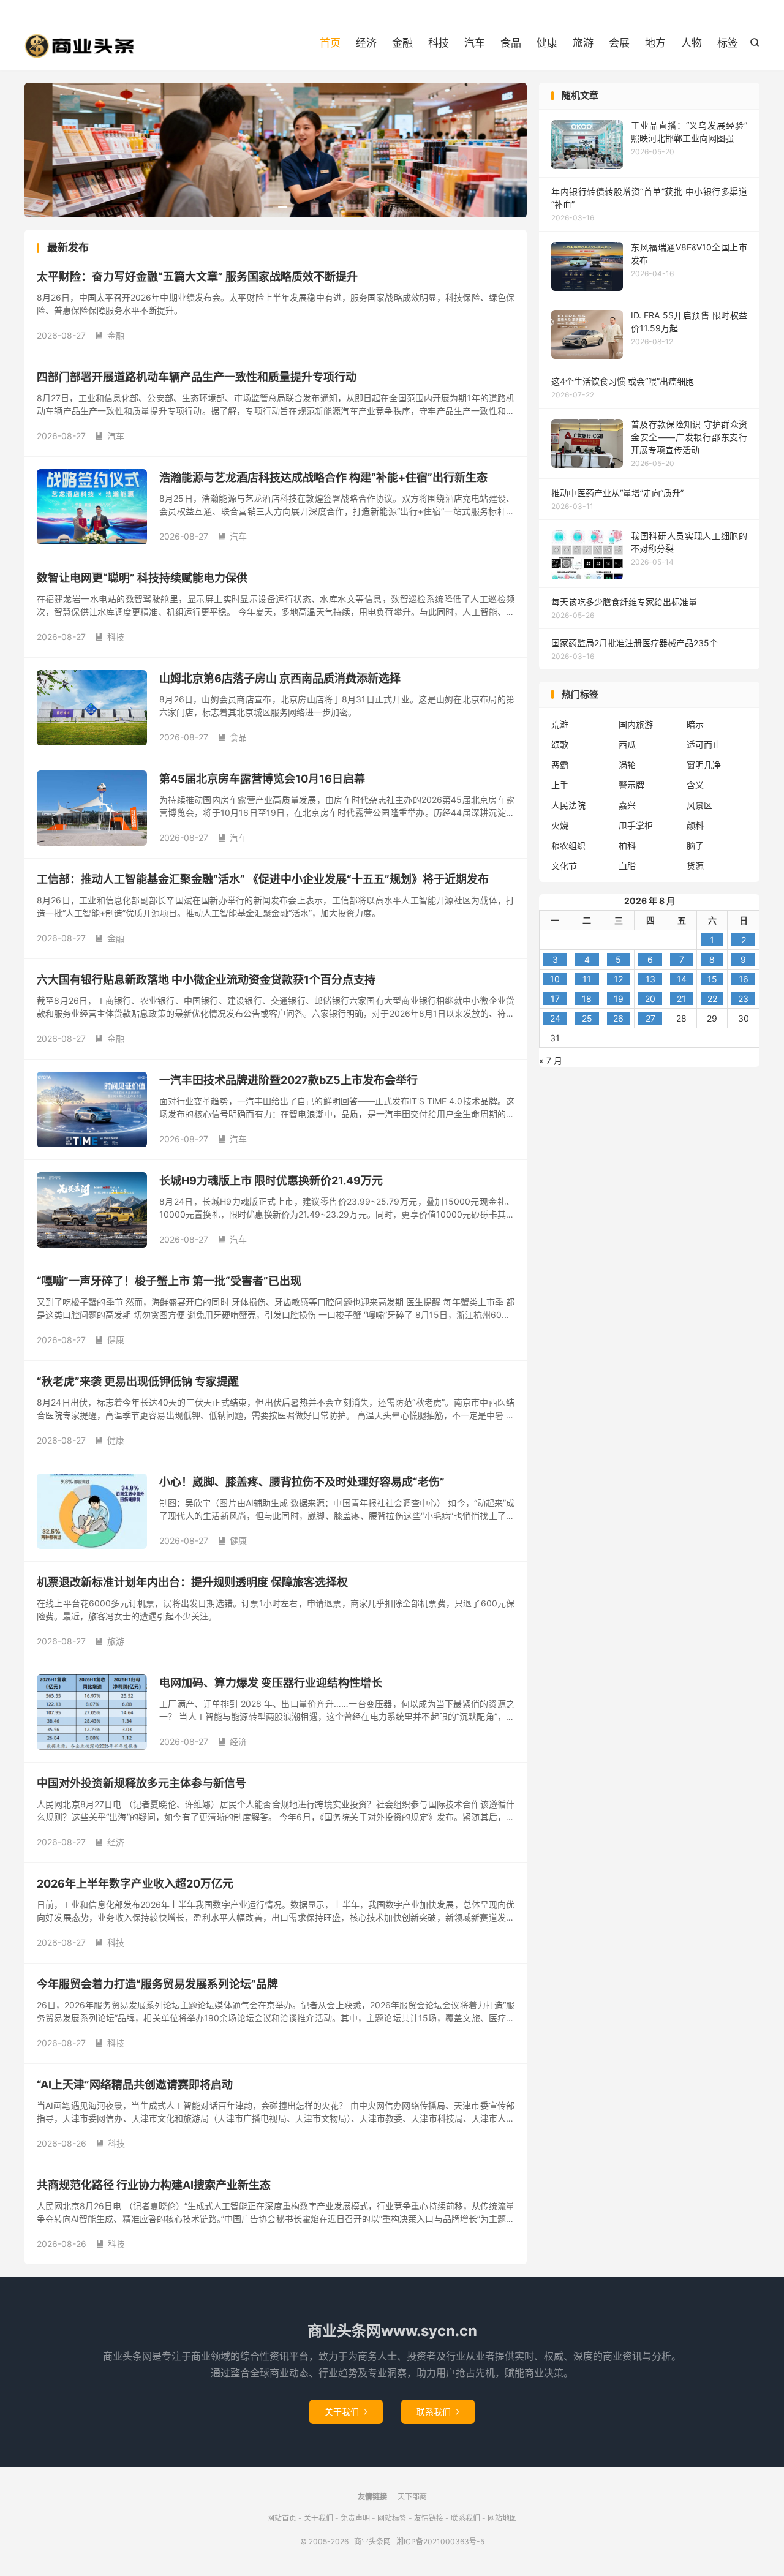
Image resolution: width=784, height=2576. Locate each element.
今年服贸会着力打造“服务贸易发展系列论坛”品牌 (157, 1984)
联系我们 (438, 2412)
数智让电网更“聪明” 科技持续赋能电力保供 (142, 578)
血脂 (627, 866)
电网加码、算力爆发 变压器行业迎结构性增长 (271, 1683)
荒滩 (560, 724)
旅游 (583, 43)
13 (650, 979)
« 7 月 (551, 1060)
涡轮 (627, 765)
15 (712, 979)
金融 (402, 43)
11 (587, 979)
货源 (695, 866)
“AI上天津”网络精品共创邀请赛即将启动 (135, 2085)
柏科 (627, 845)
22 (712, 999)
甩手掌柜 (636, 825)
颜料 (695, 825)
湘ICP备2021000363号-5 (440, 2541)
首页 (330, 43)
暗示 (695, 724)
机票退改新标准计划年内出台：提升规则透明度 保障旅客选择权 (192, 1582)
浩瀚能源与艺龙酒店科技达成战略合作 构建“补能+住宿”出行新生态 (323, 477)
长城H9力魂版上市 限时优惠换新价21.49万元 (271, 1181)
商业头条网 (80, 46)
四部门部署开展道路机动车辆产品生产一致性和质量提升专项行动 (197, 377)
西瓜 (627, 744)
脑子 (695, 845)
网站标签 (392, 2518)
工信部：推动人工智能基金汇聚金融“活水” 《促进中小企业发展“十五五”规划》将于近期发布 (263, 879)
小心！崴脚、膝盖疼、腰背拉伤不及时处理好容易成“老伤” (302, 1482)
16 (744, 979)
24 (555, 1018)
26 (618, 1018)
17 (555, 999)
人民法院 (568, 805)
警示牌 (631, 785)
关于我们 (346, 2412)
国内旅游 (636, 724)
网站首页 (282, 2518)
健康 (547, 43)
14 (682, 979)
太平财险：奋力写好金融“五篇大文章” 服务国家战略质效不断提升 (197, 277)
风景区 (699, 805)
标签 (728, 43)
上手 (560, 785)
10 (555, 979)
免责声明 (355, 2518)
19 (619, 999)
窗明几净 (704, 765)
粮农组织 (568, 845)
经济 (366, 43)
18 (587, 999)
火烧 (560, 825)
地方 (655, 43)
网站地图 (502, 2518)
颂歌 (560, 744)
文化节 (564, 866)
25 (587, 1018)
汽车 (475, 43)
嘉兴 (627, 805)
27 (650, 1018)
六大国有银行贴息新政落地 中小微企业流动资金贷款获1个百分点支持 (206, 980)
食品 (511, 43)
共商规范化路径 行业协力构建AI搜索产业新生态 (154, 2185)
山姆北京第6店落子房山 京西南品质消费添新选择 (280, 678)
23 (743, 999)
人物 (692, 43)
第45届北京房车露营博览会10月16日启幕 (262, 779)
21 (681, 999)
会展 (619, 43)
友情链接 (429, 2518)
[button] (254, 207)
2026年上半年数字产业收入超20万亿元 (135, 1884)
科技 (439, 43)
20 (650, 999)
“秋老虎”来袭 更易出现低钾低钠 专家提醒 (138, 1381)
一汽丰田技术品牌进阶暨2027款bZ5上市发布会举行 (288, 1080)
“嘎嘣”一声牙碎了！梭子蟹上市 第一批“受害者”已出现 (169, 1281)
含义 (695, 785)
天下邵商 (412, 2497)
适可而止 (704, 744)
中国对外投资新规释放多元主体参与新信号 (141, 1783)
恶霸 (560, 765)
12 (618, 979)
